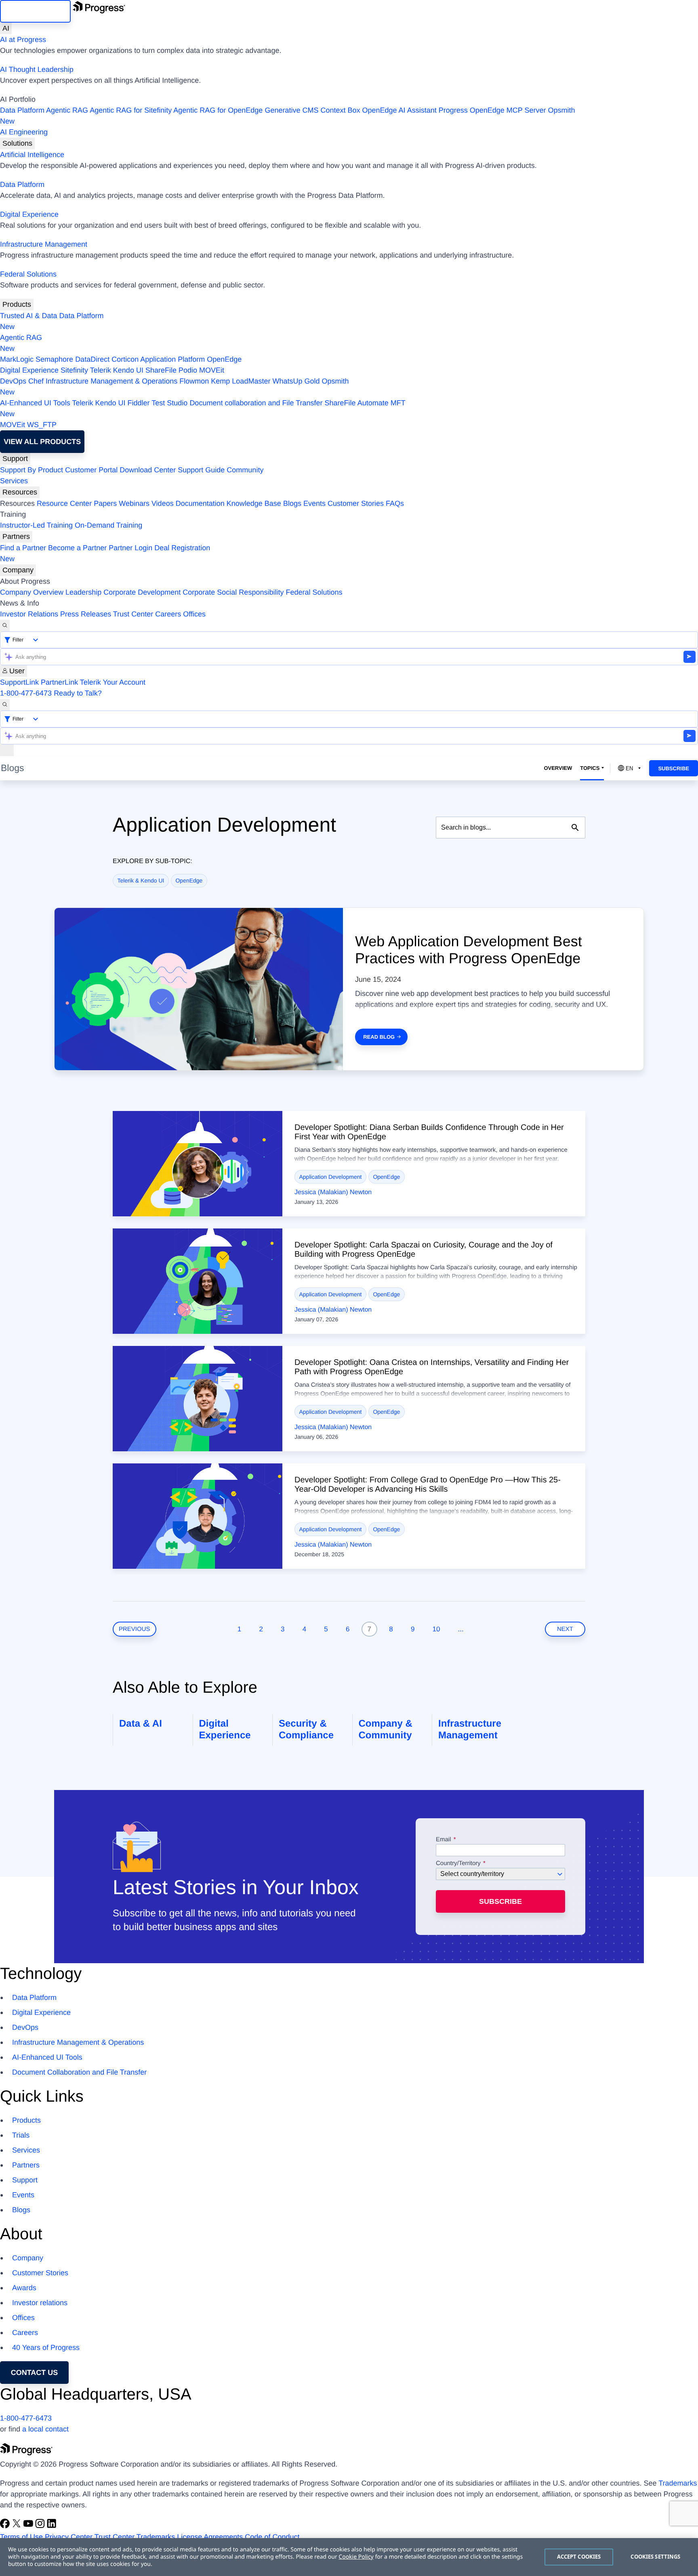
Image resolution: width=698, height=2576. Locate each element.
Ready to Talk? (78, 693)
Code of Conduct (272, 2537)
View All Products (42, 442)
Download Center (148, 470)
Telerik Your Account (113, 682)
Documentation (200, 503)
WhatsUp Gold (296, 381)
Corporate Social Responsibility (233, 592)
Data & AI (141, 1724)
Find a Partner (23, 548)
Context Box (340, 110)
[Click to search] (575, 828)
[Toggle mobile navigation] (7, 750)
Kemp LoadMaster (241, 381)
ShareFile (161, 370)
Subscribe (674, 768)
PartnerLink (59, 682)
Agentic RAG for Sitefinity (131, 110)
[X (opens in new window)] (18, 2526)
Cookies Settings (655, 2557)
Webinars (134, 503)
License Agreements (210, 2537)
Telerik (101, 370)
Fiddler (139, 403)
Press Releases (86, 614)
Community (245, 470)
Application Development (331, 1177)
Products (17, 304)
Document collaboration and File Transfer (256, 403)
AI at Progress (23, 40)
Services (14, 481)
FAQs (395, 503)
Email (444, 1840)
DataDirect (92, 359)
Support (15, 459)
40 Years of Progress (46, 2348)
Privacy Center (69, 2537)
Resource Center (64, 503)
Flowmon (194, 381)
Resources (20, 492)
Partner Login (130, 548)
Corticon (125, 359)
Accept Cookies (579, 2557)
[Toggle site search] (5, 705)
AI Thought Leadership (37, 69)
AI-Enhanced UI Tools (35, 403)
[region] (349, 2557)
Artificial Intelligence (32, 155)
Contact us (35, 2373)
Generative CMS (291, 110)
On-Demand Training (108, 525)
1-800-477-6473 (26, 693)
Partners (16, 537)
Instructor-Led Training (36, 525)
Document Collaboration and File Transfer (79, 2072)
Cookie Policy (356, 2557)
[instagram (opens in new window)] (41, 2526)
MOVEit (212, 370)
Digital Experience (29, 214)
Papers (105, 503)
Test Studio (169, 403)
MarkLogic (17, 359)
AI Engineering (24, 132)
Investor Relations (29, 614)
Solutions (17, 143)
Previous (135, 1629)
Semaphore (54, 359)
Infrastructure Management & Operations (111, 381)
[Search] (5, 626)
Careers (168, 614)
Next (565, 1629)
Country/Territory (458, 1863)
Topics (590, 768)
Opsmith (288, 116)
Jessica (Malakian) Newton (333, 1192)
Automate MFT (203, 408)
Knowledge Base (254, 503)
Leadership (83, 592)
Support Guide (201, 470)
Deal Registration (105, 553)
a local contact (45, 2429)
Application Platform (172, 359)
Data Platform (22, 110)
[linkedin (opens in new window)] (52, 2526)
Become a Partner (77, 548)
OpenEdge (224, 359)
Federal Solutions (28, 274)
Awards (24, 2288)
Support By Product (32, 470)
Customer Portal (91, 470)
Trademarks (678, 2483)
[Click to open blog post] (198, 1164)
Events (314, 503)
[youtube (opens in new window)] (29, 2526)
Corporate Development (142, 592)
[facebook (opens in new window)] (6, 2526)
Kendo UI (128, 370)
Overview (558, 768)
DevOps (13, 381)
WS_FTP (42, 425)
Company (18, 570)
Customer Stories (356, 503)
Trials (21, 2135)
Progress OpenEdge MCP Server (492, 110)
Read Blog (379, 1037)
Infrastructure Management (44, 244)
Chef (36, 381)
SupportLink (19, 682)
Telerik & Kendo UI (141, 880)
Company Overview (32, 592)
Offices (194, 614)
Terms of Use (21, 2537)
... (461, 1629)
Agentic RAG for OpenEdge (218, 110)
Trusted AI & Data (28, 316)
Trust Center (133, 614)
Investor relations (40, 2303)
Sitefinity (74, 370)
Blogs (292, 503)
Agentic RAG (67, 110)
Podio (188, 370)
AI (6, 28)
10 (436, 1629)
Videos (163, 503)
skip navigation (35, 11)
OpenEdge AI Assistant (399, 110)
